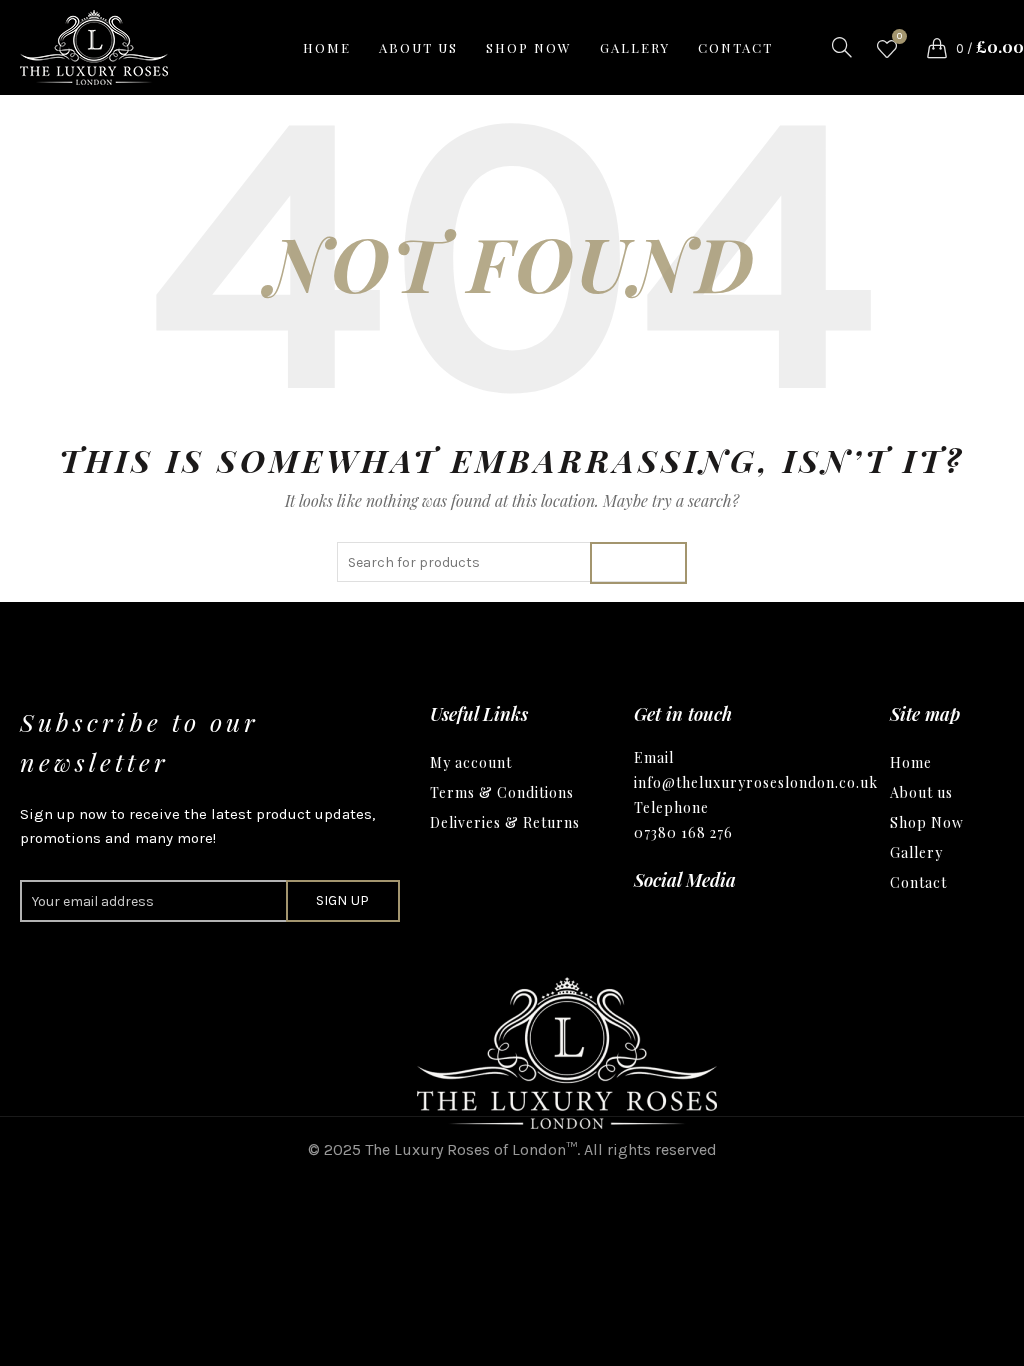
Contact (735, 47)
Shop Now (927, 822)
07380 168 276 (683, 832)
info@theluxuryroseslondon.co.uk (756, 782)
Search (638, 562)
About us (418, 47)
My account (471, 762)
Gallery (635, 47)
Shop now (529, 47)
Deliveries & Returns (505, 822)
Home (327, 47)
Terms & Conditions (502, 792)
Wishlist (899, 38)
